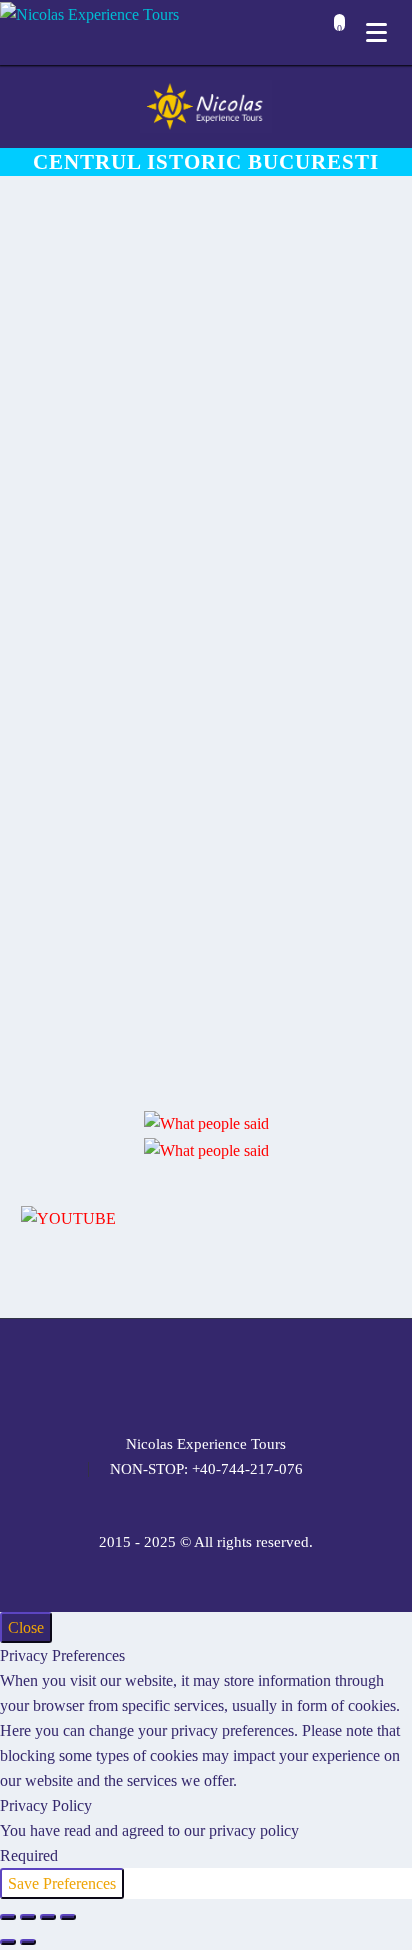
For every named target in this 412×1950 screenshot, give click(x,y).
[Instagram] (206, 1374)
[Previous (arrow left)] (8, 1942)
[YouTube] (258, 1374)
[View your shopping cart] (334, 34)
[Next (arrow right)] (28, 1942)
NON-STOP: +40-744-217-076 (206, 1469)
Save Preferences (62, 1883)
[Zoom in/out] (8, 1917)
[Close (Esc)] (68, 1917)
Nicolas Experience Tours (206, 1444)
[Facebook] (128, 1374)
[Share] (48, 1917)
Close (26, 1627)
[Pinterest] (232, 1374)
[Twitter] (180, 1374)
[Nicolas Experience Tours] (89, 13)
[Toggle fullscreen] (28, 1917)
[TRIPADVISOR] (284, 1374)
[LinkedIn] (154, 1374)
